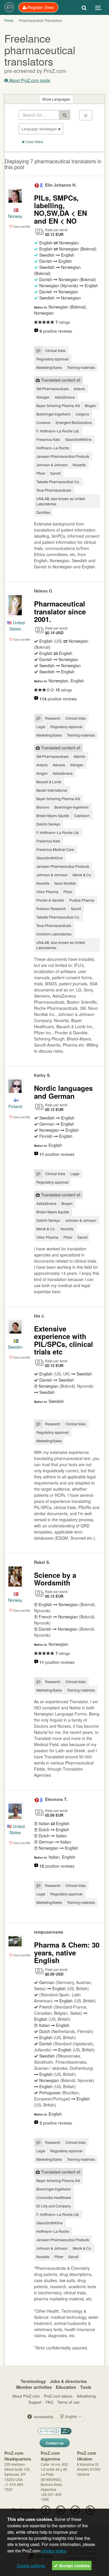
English (71, 2416)
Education (66, 2387)
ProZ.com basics (58, 2396)
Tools (86, 2387)
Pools (9, 20)
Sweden (15, 1347)
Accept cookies (74, 2566)
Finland (15, 1106)
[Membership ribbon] (37, 185)
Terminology (33, 2381)
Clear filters (34, 142)
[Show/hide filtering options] (86, 115)
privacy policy (54, 2550)
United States (17, 626)
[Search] (84, 7)
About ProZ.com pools (29, 80)
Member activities (34, 2387)
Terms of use (68, 2402)
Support (35, 2402)
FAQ (49, 2402)
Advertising (86, 2396)
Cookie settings (31, 2566)
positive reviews (56, 331)
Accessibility (43, 2417)
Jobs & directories (68, 2381)
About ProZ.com (26, 2396)
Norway (15, 216)
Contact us (55, 2443)
